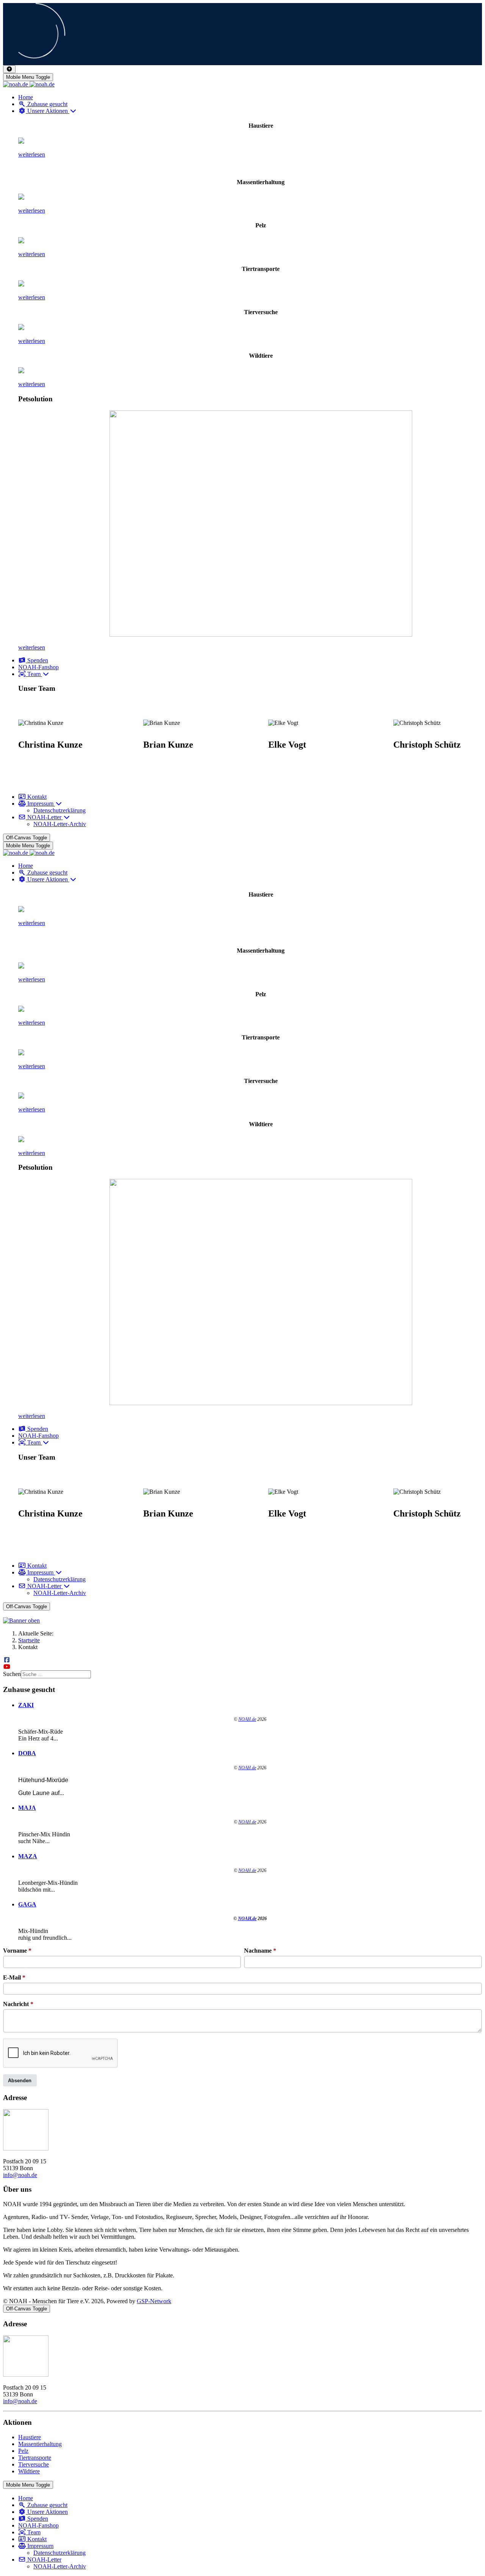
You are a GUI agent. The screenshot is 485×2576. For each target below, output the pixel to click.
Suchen (12, 1674)
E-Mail (14, 1977)
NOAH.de (247, 1719)
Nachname (260, 1951)
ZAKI (26, 1705)
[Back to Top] (9, 69)
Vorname (17, 1951)
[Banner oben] (242, 1621)
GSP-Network (154, 2301)
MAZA (28, 1856)
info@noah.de (20, 2175)
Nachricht (18, 2004)
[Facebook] (7, 1660)
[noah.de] (29, 84)
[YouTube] (7, 1667)
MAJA (27, 1808)
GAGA (27, 1904)
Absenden (20, 2081)
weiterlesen (32, 154)
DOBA (27, 1753)
